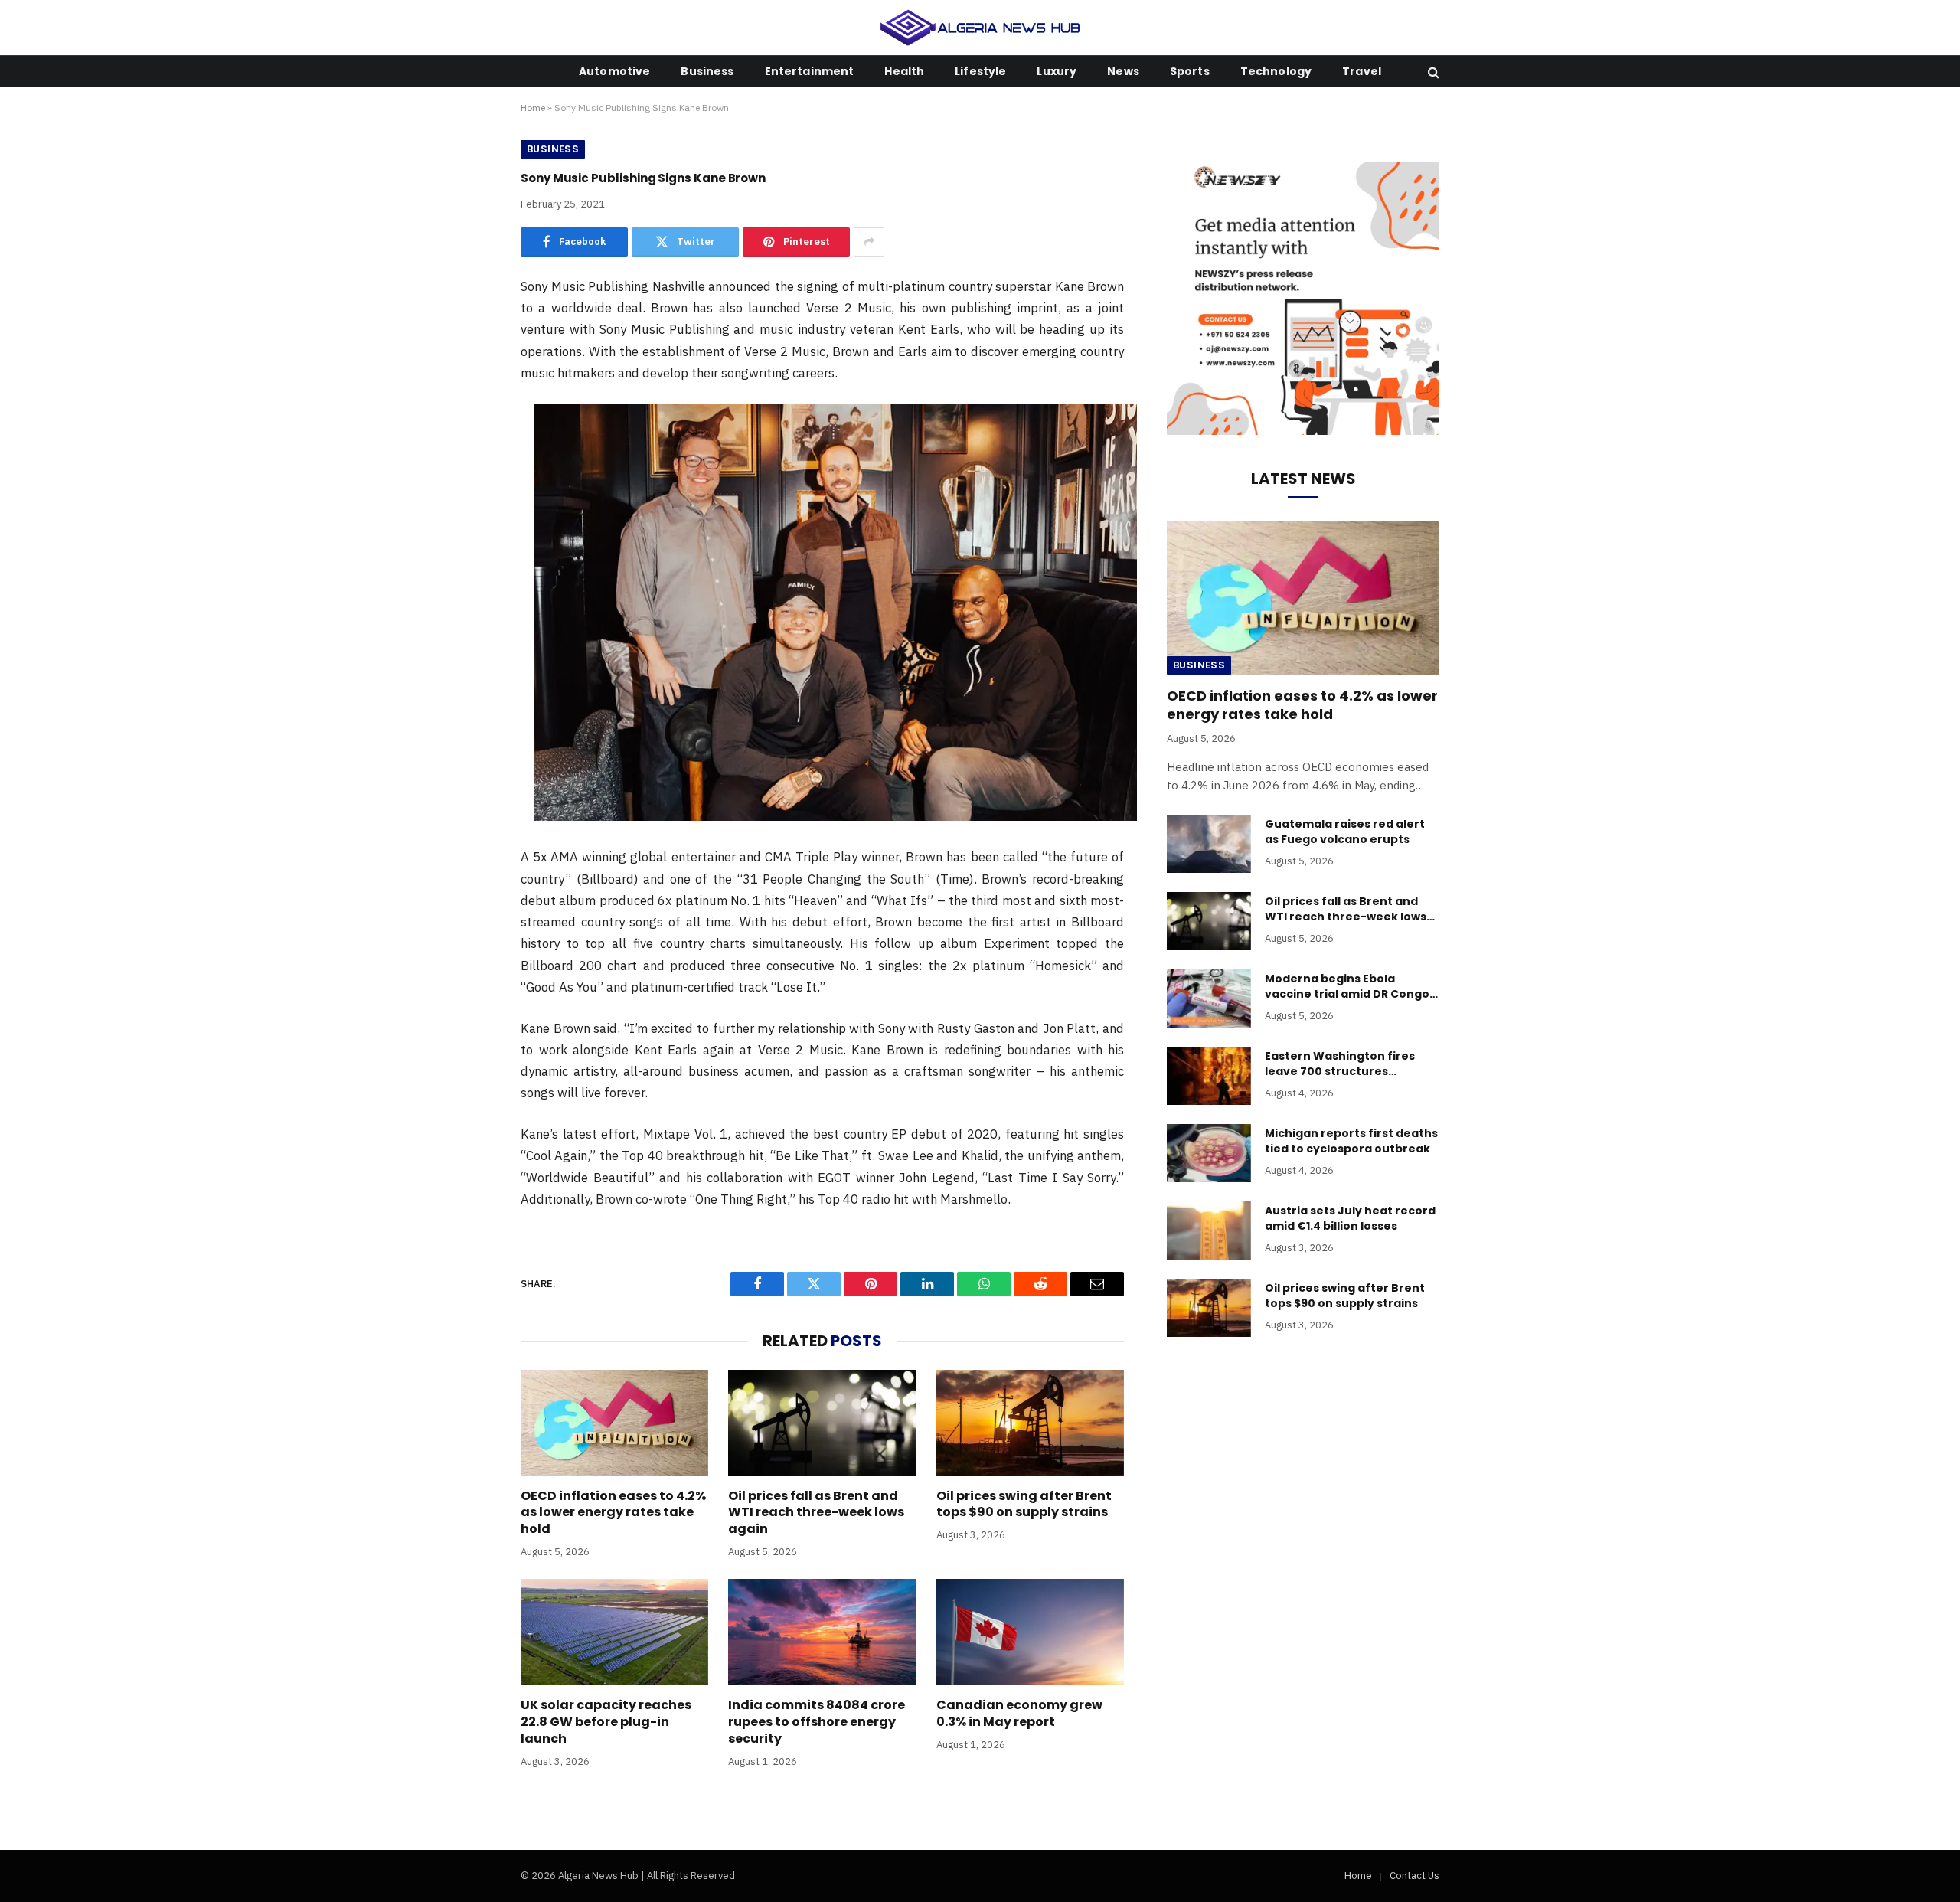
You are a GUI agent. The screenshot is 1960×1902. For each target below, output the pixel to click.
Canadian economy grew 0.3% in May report (1019, 1714)
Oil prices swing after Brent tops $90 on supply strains (1024, 1505)
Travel (1362, 71)
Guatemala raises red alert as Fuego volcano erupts (1345, 832)
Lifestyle (980, 71)
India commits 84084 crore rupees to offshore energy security (817, 1722)
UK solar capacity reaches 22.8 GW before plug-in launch (606, 1722)
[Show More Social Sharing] (869, 242)
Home (533, 108)
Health (904, 71)
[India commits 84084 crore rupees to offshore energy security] (822, 1632)
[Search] (1432, 72)
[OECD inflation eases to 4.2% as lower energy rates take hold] (614, 1423)
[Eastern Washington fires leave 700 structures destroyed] (1209, 1076)
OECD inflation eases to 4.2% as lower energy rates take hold (613, 1513)
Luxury (1057, 71)
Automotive (614, 71)
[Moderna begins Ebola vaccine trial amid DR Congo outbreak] (1209, 998)
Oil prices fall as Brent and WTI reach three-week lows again (816, 1513)
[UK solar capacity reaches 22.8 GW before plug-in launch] (614, 1632)
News (1123, 71)
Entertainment (810, 71)
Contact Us (1414, 1876)
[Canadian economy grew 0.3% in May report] (1030, 1632)
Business (707, 71)
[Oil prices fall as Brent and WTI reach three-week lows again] (822, 1423)
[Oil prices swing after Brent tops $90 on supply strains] (1030, 1423)
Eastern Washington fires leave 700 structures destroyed (1340, 1064)
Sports (1190, 71)
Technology (1276, 71)
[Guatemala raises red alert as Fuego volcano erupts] (1209, 844)
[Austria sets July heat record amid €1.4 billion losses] (1209, 1230)
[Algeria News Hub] (980, 28)
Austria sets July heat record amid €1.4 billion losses (1350, 1218)
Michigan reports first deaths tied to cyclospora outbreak (1351, 1141)
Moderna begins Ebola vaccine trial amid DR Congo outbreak (1347, 986)
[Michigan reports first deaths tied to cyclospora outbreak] (1209, 1153)
